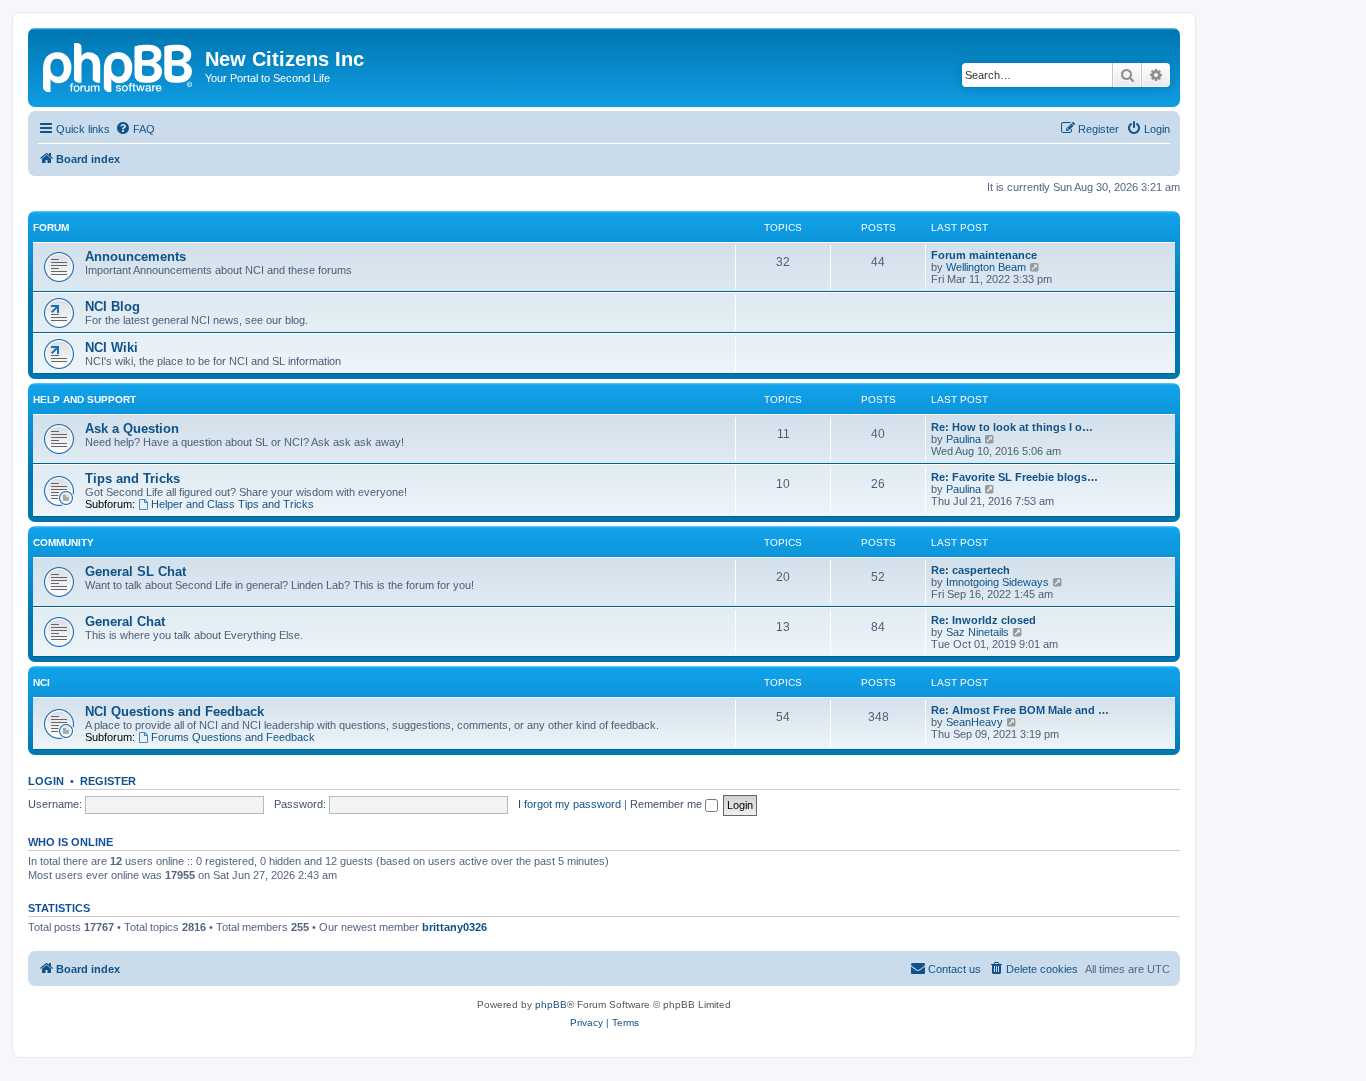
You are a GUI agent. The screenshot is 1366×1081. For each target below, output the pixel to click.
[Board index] (119, 65)
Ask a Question (132, 428)
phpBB (551, 1004)
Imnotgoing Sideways (997, 582)
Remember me (667, 804)
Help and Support (84, 399)
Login (46, 781)
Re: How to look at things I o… (1012, 427)
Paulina (963, 439)
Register (108, 781)
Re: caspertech (970, 570)
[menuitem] (135, 129)
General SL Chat (135, 571)
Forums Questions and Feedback (233, 737)
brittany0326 (454, 927)
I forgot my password (569, 804)
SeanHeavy (974, 722)
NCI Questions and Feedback (174, 711)
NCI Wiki (111, 347)
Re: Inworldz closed (983, 620)
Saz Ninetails (977, 632)
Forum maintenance (984, 255)
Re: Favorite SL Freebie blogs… (1014, 477)
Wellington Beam (986, 267)
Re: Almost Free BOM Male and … (1020, 710)
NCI (41, 682)
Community (63, 542)
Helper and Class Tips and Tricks (232, 504)
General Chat (125, 621)
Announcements (135, 256)
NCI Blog (112, 306)
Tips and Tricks (132, 478)
